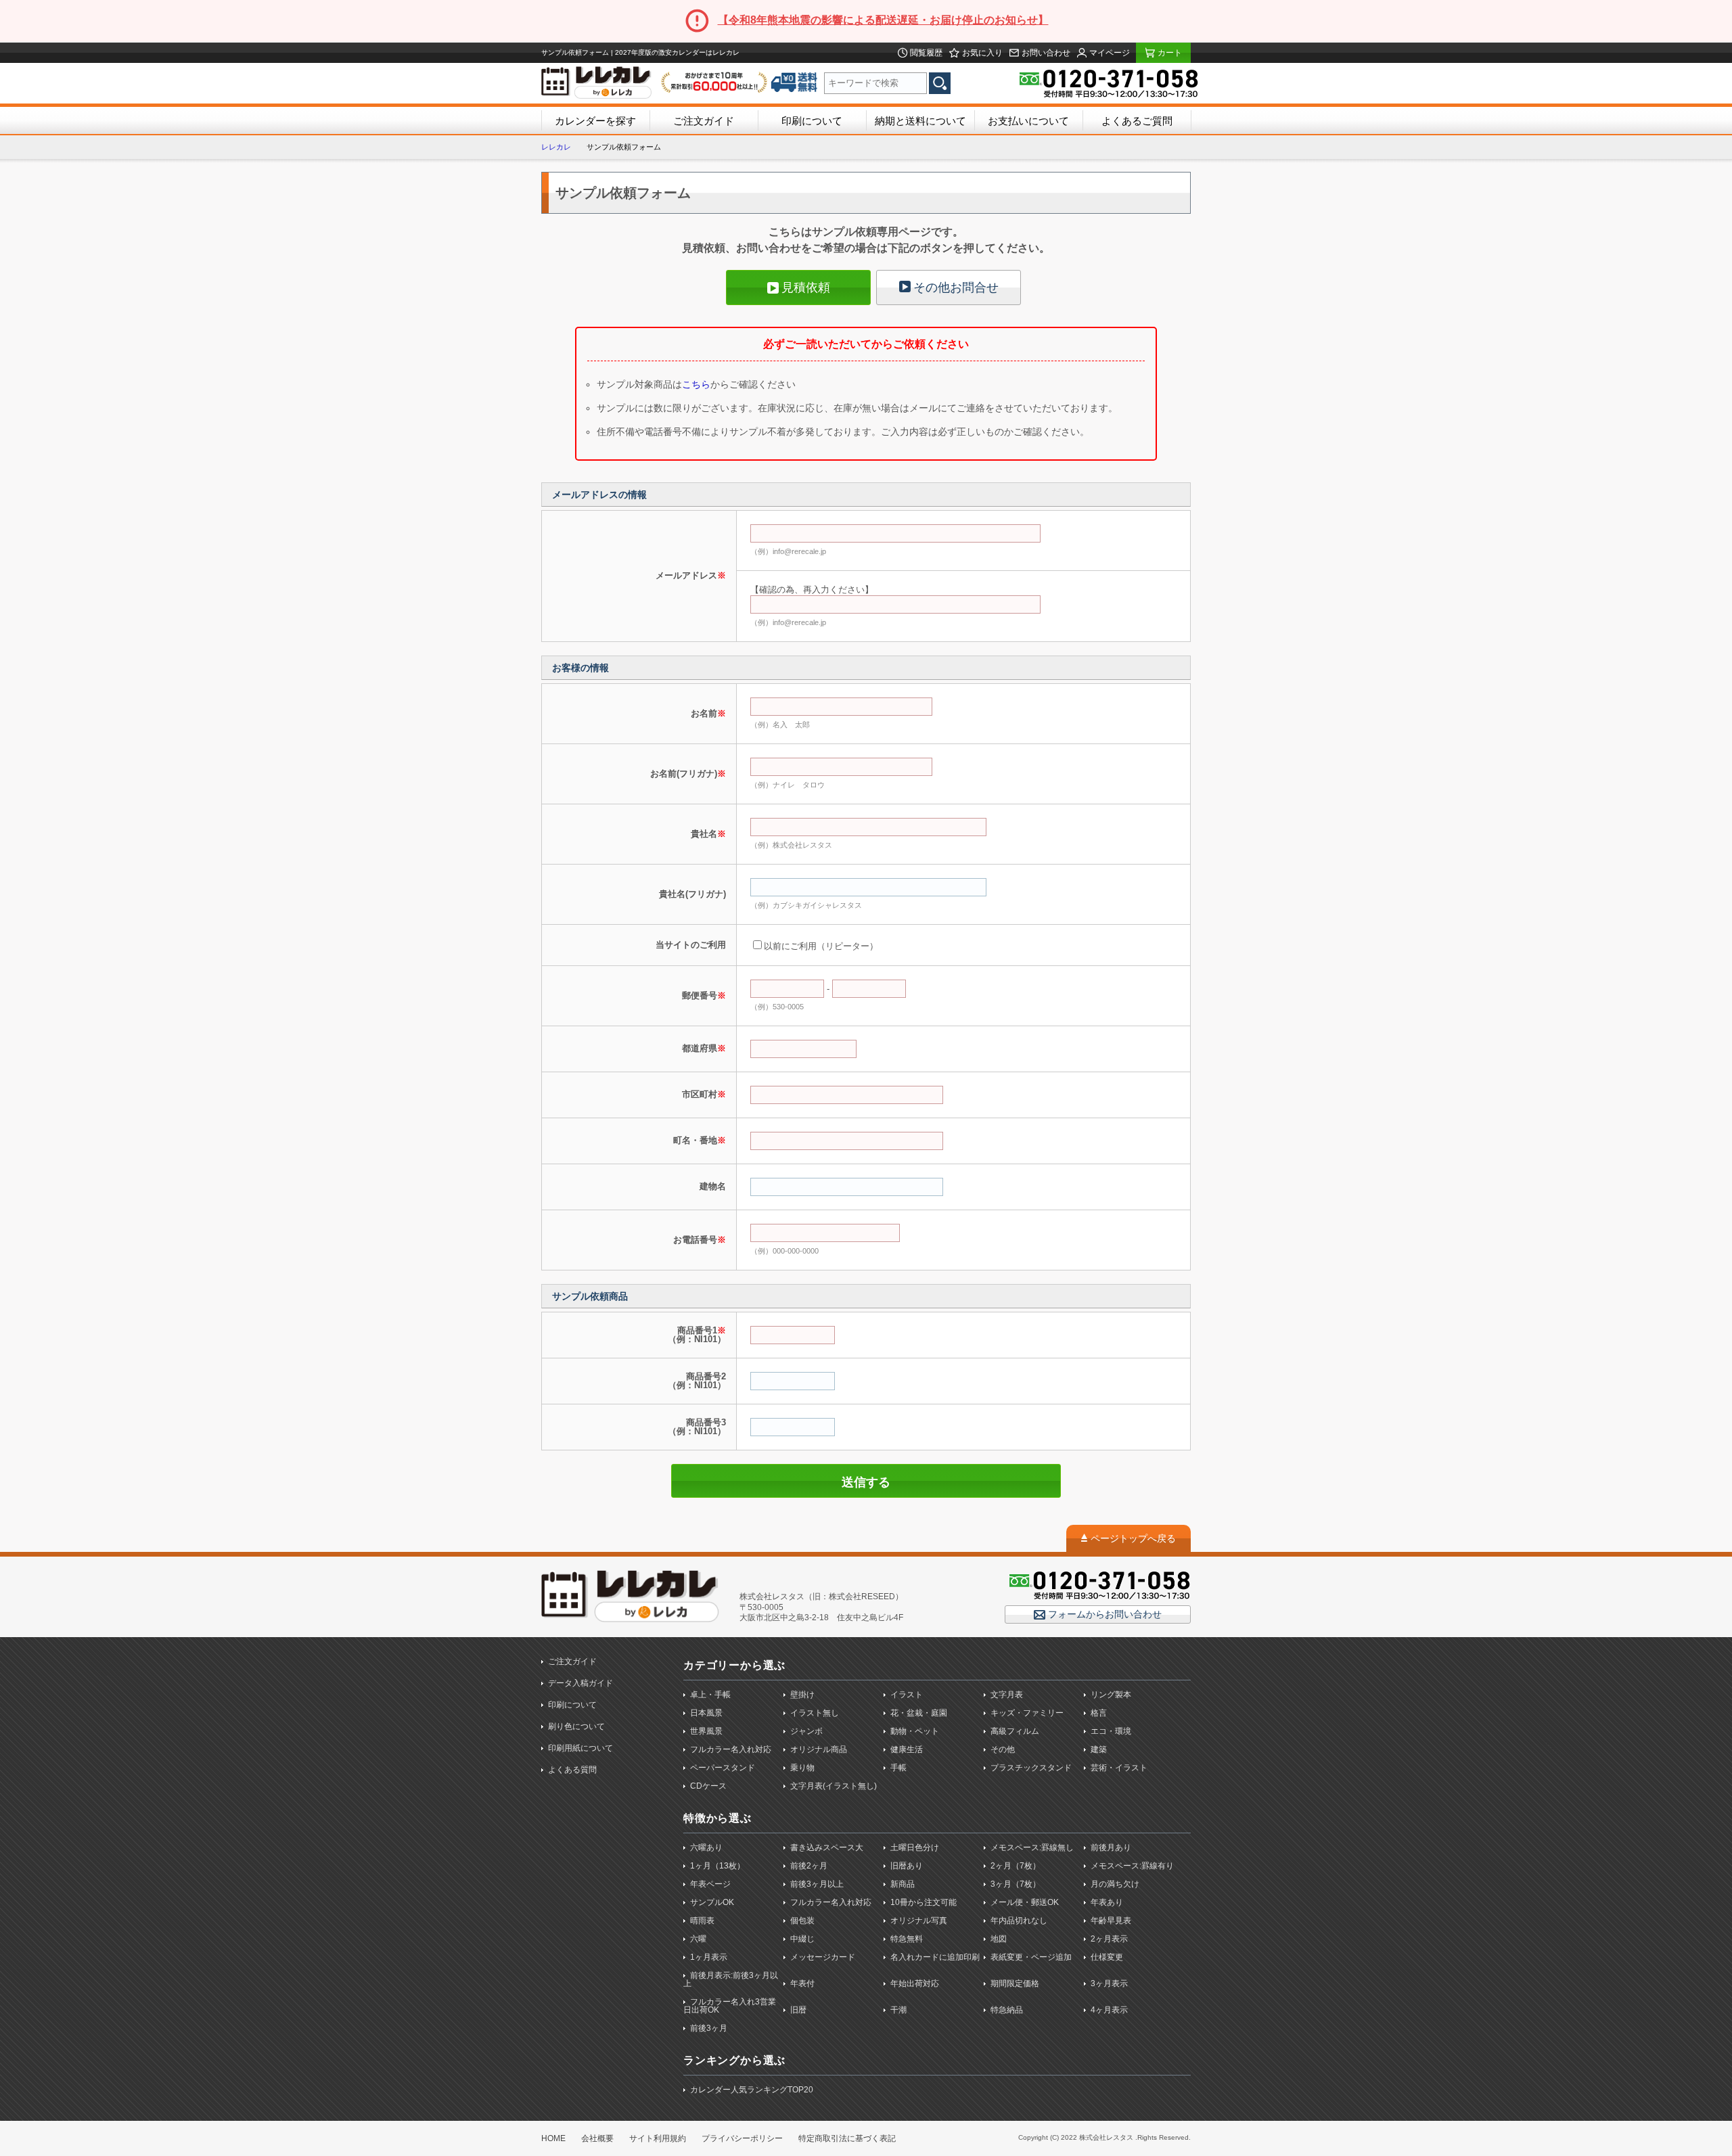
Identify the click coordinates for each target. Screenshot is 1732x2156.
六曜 (698, 1939)
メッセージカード (823, 1957)
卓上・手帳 (710, 1695)
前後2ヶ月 (809, 1866)
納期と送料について (920, 121)
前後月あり (1111, 1848)
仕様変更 (1107, 1957)
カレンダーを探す (595, 121)
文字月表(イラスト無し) (834, 1786)
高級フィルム (1015, 1731)
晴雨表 (702, 1921)
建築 (1099, 1749)
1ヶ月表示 (709, 1957)
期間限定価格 (1015, 1983)
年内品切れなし (1019, 1921)
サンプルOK (712, 1902)
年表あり (1107, 1902)
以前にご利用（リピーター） (821, 946)
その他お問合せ (956, 288)
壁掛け (802, 1695)
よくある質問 (572, 1770)
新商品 (903, 1884)
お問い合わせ (1045, 53)
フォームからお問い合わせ (1103, 1614)
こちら (696, 384)
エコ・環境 (1111, 1731)
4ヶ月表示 (1109, 2010)
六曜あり (706, 1848)
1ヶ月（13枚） (717, 1866)
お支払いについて (1028, 121)
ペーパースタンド (723, 1768)
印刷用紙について (580, 1748)
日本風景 (706, 1713)
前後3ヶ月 (709, 2028)
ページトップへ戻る (1133, 1538)
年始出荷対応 (915, 1983)
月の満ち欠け (1115, 1884)
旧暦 (798, 2010)
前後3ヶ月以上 (817, 1884)
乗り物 (802, 1768)
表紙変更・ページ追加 (1031, 1957)
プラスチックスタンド (1031, 1768)
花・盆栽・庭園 (919, 1713)
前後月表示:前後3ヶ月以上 (731, 1979)
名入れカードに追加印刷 (935, 1957)
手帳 (898, 1768)
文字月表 (1007, 1695)
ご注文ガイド (704, 121)
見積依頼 (806, 288)
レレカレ (556, 147)
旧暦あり (907, 1866)
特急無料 (907, 1939)
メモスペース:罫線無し (1032, 1848)
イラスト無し (815, 1713)
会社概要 (597, 2138)
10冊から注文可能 (924, 1902)
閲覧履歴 (925, 53)
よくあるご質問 (1137, 121)
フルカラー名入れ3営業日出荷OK (730, 2006)
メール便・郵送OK (1025, 1902)
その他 (1003, 1749)
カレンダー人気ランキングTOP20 (752, 2090)
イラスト (907, 1695)
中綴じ (802, 1939)
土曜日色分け (915, 1848)
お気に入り (981, 53)
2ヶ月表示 (1109, 1939)
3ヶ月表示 (1109, 1983)
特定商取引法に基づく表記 (847, 2138)
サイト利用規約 (658, 2138)
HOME (553, 2138)
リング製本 (1111, 1695)
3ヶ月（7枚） (1016, 1884)
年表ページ (710, 1884)
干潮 (898, 2010)
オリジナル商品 (819, 1749)
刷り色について (576, 1726)
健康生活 (907, 1749)
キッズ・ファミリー (1027, 1713)
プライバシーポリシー (742, 2138)
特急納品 (1007, 2010)
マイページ (1109, 53)
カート (1169, 53)
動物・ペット (915, 1731)
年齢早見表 (1111, 1921)
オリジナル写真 (919, 1921)
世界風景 (706, 1731)
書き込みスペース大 (827, 1848)
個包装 (802, 1921)
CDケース (708, 1786)
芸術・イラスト (1119, 1768)
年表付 (802, 1983)
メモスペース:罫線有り (1132, 1866)
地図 (999, 1939)
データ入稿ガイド (580, 1683)
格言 (1099, 1713)
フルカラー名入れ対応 (731, 1749)
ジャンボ (806, 1731)
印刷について (812, 121)
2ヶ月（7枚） (1016, 1866)
